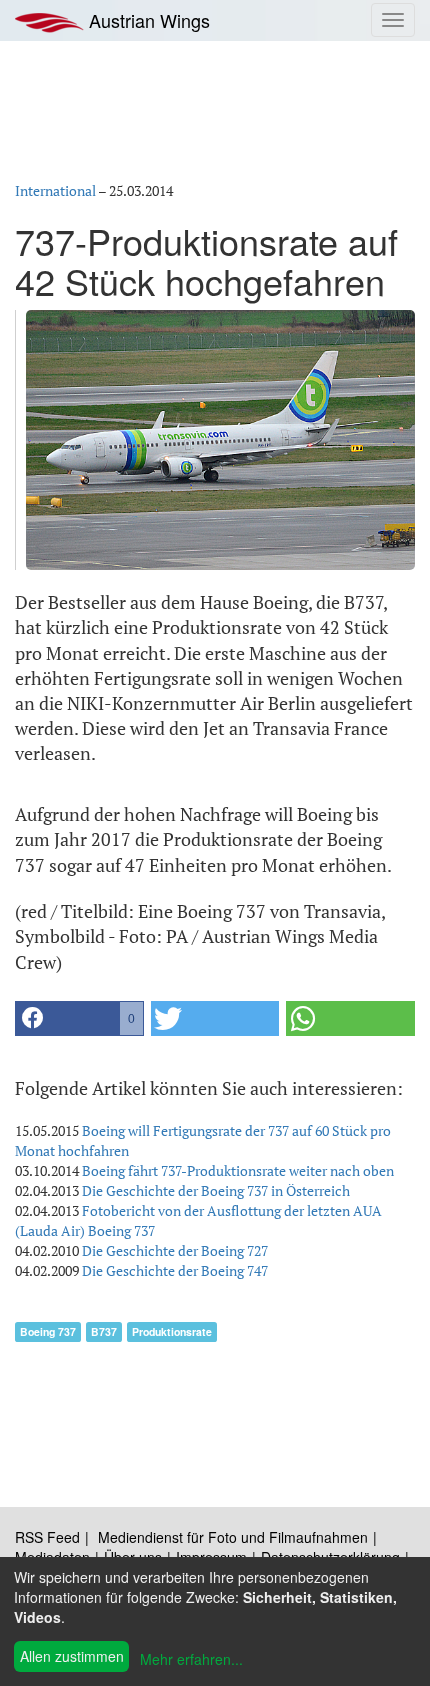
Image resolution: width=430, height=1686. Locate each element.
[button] (79, 1018)
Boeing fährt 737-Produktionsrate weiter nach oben (238, 1170)
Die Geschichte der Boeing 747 (175, 1270)
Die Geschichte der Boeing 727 (175, 1250)
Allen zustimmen (72, 1656)
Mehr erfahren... (191, 1659)
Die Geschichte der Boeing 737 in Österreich (216, 1190)
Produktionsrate (172, 1331)
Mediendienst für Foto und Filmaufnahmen (233, 1537)
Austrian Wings (147, 20)
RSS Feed (47, 1537)
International (55, 190)
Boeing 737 (48, 1331)
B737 (104, 1331)
